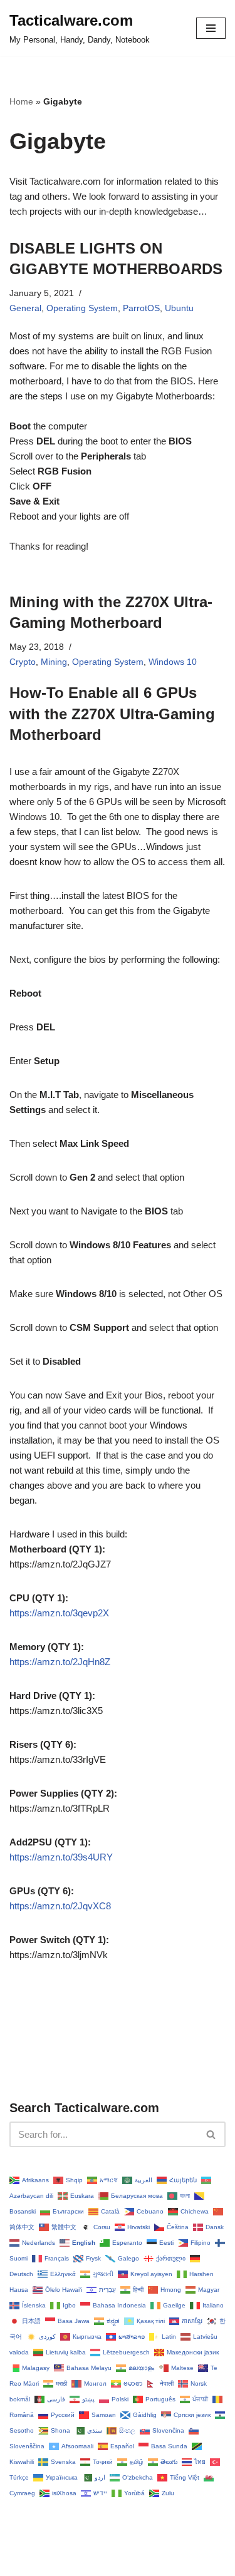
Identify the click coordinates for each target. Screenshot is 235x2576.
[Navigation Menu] (211, 28)
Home (21, 101)
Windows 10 (173, 662)
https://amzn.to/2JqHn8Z (60, 1662)
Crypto (23, 662)
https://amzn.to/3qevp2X (59, 1613)
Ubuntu (179, 308)
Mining (54, 662)
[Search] (211, 2134)
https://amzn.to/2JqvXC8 (60, 1906)
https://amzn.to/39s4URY (61, 1857)
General (25, 308)
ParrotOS (141, 308)
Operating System (82, 308)
